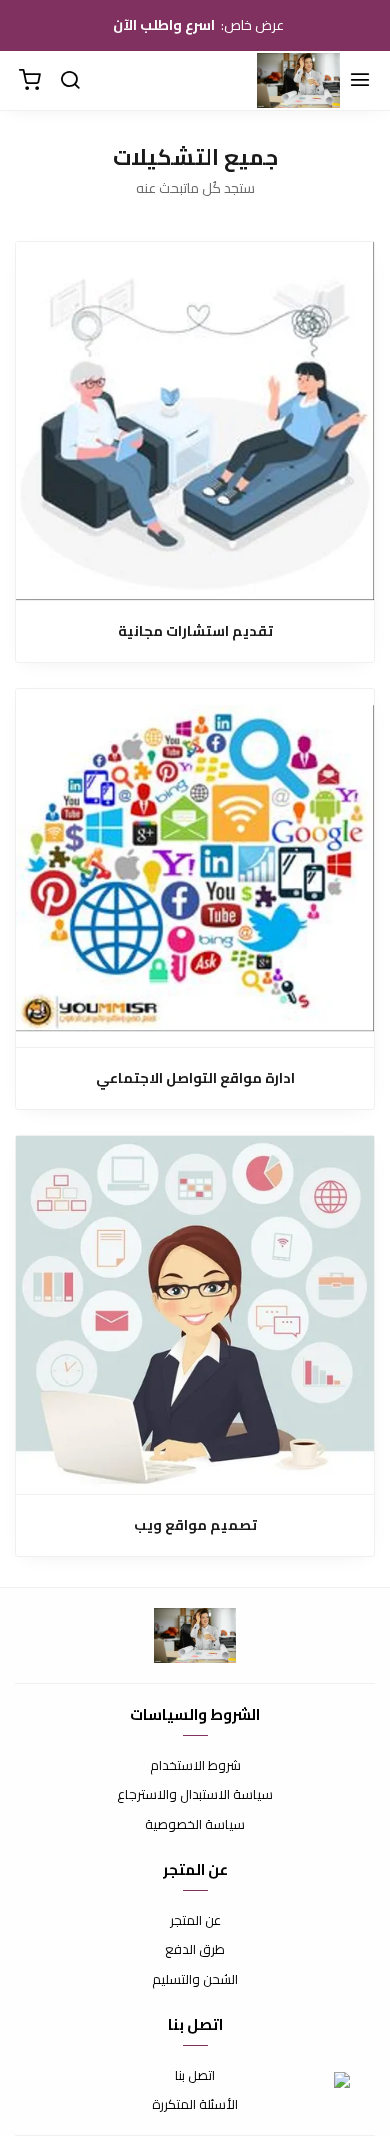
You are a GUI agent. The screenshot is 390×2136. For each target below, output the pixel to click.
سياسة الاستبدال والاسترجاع (195, 1795)
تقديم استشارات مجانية (195, 631)
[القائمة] (360, 81)
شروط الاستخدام (195, 1766)
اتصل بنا (195, 2076)
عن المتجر (195, 1921)
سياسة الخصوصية (195, 1825)
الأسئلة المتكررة (195, 2105)
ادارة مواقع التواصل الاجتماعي (195, 1078)
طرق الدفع (195, 1950)
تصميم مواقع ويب (195, 1525)
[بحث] (70, 81)
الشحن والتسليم (195, 1980)
